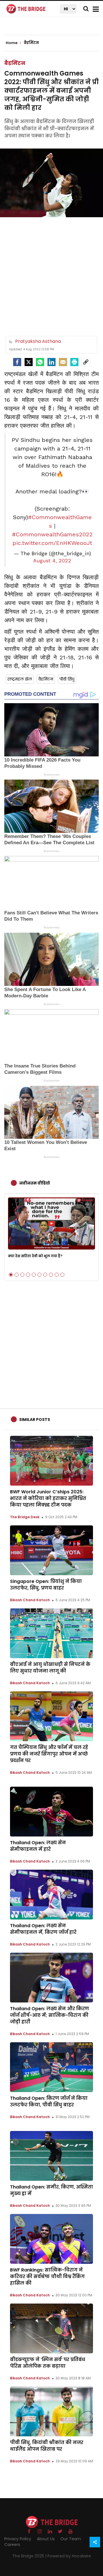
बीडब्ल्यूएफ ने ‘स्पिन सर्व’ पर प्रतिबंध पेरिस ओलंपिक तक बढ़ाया (48, 2363)
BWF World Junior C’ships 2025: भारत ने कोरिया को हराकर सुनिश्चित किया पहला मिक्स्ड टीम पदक (48, 1498)
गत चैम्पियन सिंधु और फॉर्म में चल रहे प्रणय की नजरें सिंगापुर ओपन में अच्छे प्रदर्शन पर (49, 1754)
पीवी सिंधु (67, 679)
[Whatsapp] (40, 362)
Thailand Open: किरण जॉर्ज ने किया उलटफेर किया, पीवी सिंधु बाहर (49, 2101)
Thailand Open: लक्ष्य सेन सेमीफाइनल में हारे (38, 1846)
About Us (46, 2539)
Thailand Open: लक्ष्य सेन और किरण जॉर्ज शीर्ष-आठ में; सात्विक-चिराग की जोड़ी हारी (49, 2015)
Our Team (71, 2539)
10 (62, 1275)
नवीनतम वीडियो (35, 1183)
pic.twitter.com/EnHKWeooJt (52, 543)
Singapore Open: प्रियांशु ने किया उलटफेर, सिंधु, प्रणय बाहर (46, 1585)
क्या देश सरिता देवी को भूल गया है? (35, 1256)
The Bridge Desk (25, 1517)
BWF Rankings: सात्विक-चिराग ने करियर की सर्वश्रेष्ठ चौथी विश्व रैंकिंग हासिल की (47, 2277)
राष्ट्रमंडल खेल (20, 679)
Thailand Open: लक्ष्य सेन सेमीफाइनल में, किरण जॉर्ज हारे (43, 1929)
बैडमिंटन (15, 63)
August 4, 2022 (52, 561)
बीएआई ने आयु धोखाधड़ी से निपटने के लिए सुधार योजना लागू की (50, 1668)
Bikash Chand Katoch (30, 1600)
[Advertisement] (51, 274)
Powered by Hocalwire (69, 2556)
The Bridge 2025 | (30, 2556)
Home (12, 43)
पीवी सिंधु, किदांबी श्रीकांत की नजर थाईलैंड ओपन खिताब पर (47, 2446)
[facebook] (17, 362)
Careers (12, 2545)
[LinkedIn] (51, 362)
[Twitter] (29, 362)
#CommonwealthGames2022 (52, 534)
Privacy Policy (18, 2539)
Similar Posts (35, 1420)
